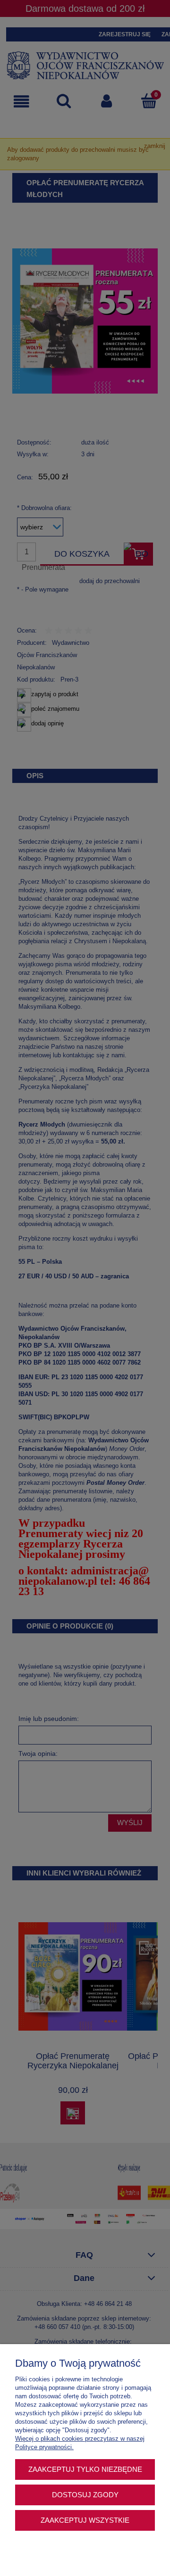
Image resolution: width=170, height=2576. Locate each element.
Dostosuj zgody (85, 2495)
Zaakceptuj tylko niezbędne (85, 2469)
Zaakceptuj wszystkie (85, 2520)
